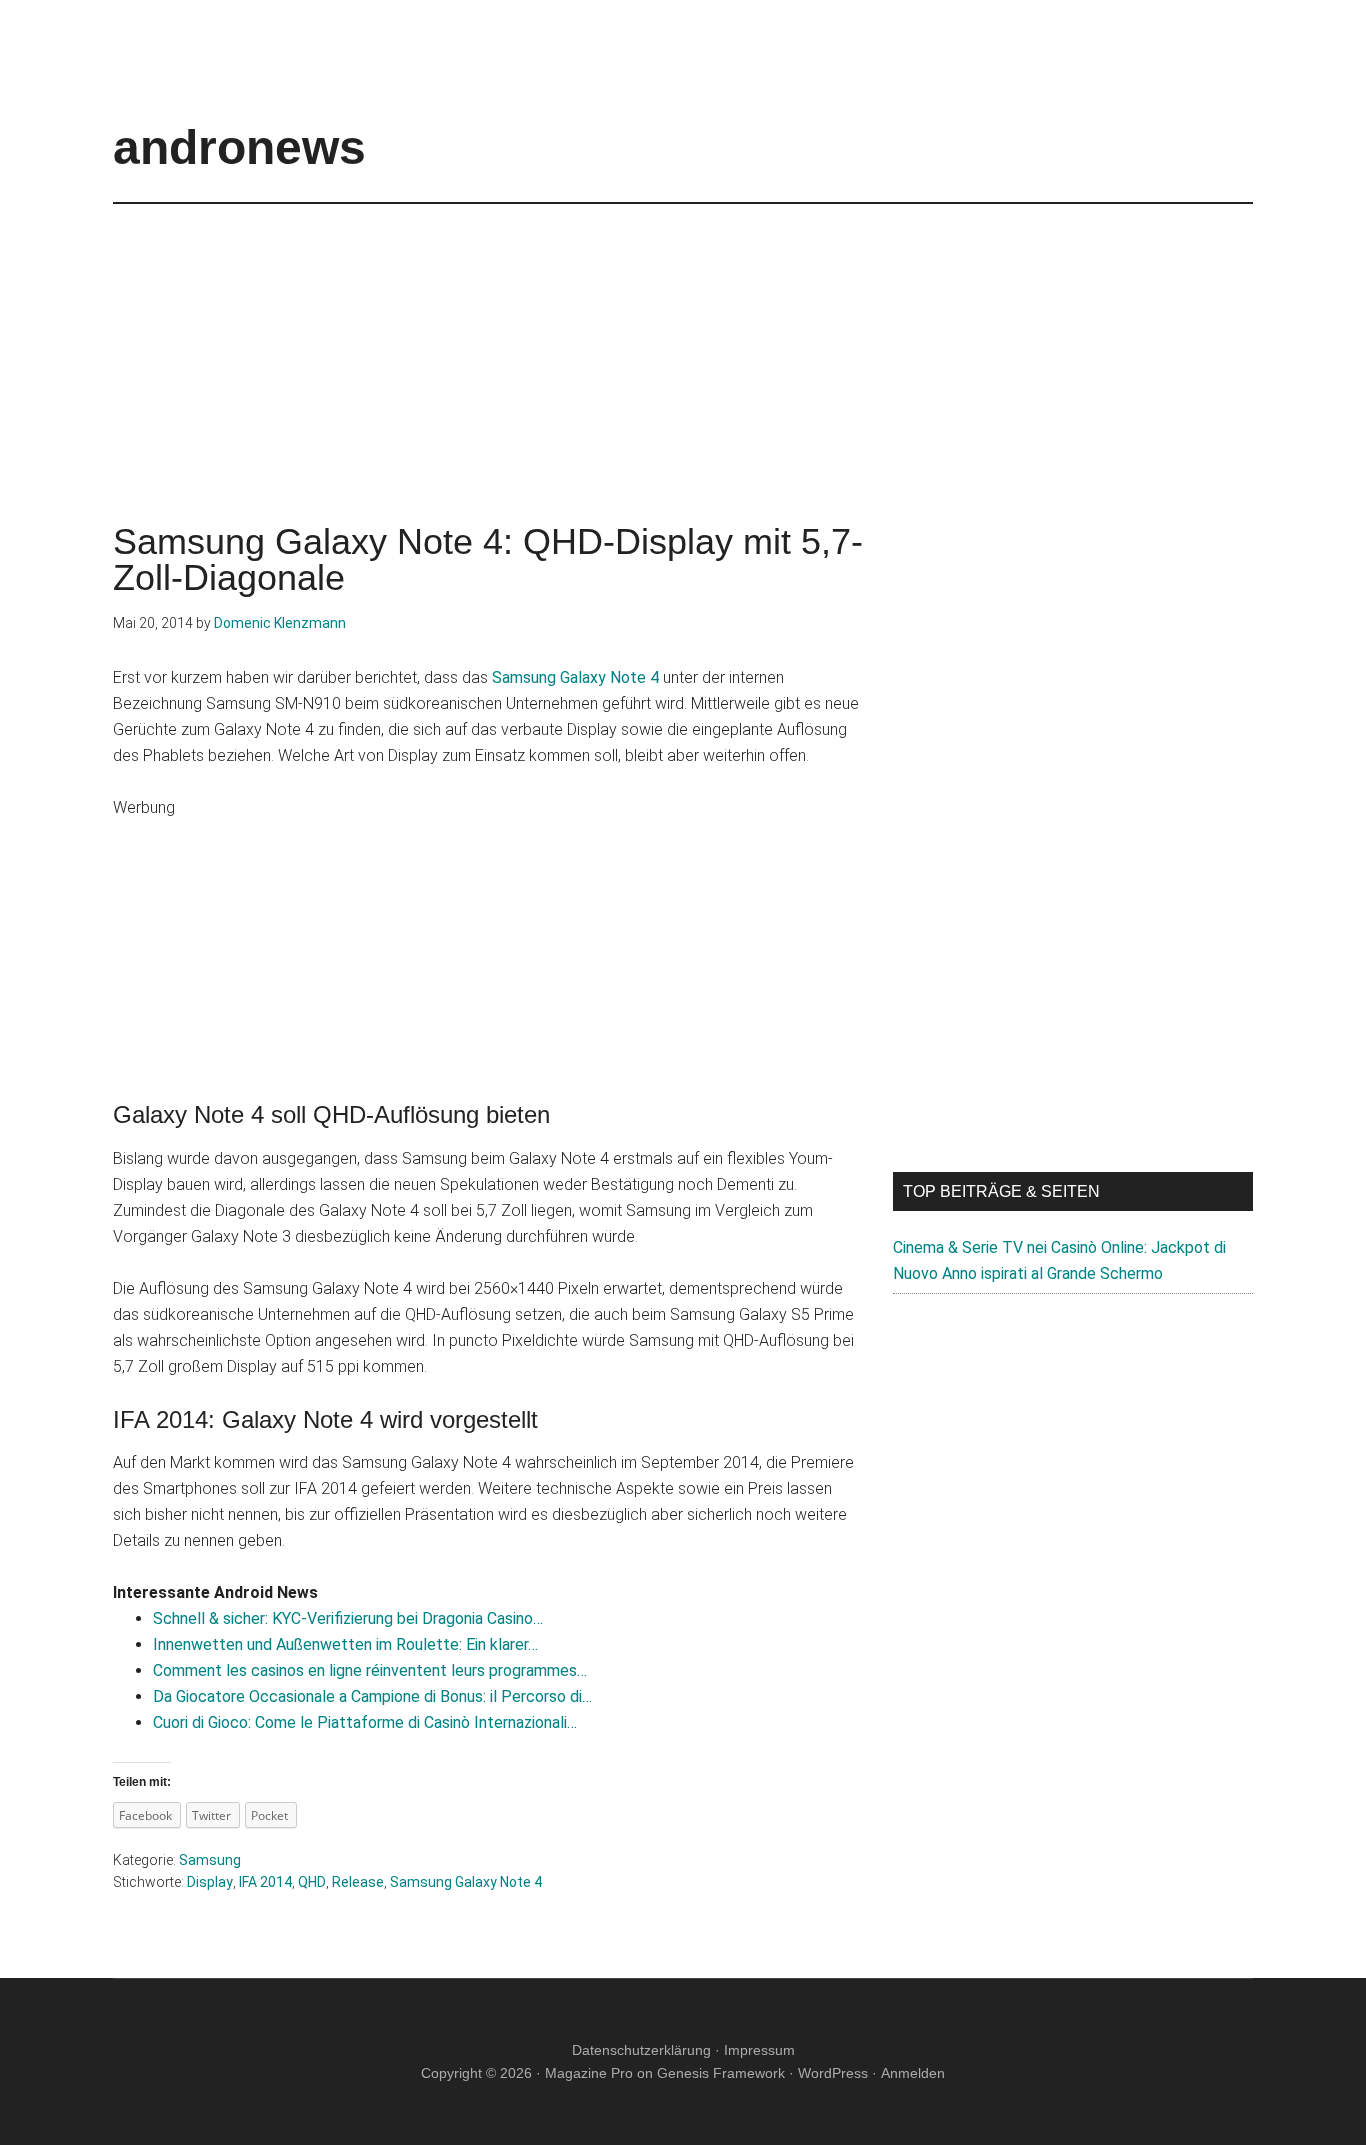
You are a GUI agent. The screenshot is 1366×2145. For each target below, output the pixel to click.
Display (210, 1882)
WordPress (833, 2073)
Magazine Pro (589, 2073)
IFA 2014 (265, 1882)
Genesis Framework (721, 2073)
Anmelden (913, 2073)
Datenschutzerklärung (641, 2050)
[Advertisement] (683, 344)
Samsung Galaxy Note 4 (575, 677)
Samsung (210, 1860)
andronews (239, 147)
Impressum (759, 2050)
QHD (312, 1882)
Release (358, 1882)
